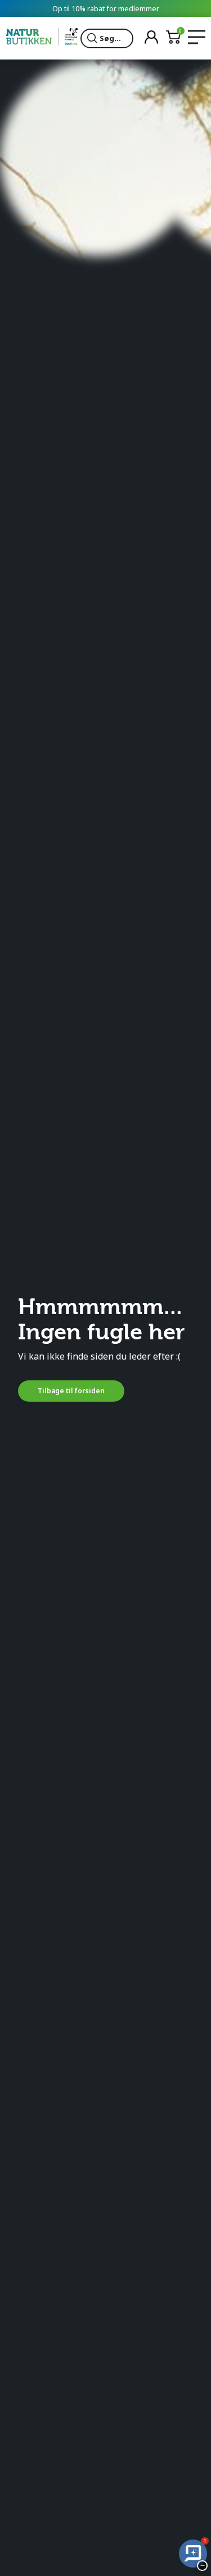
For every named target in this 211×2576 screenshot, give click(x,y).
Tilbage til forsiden (71, 1391)
